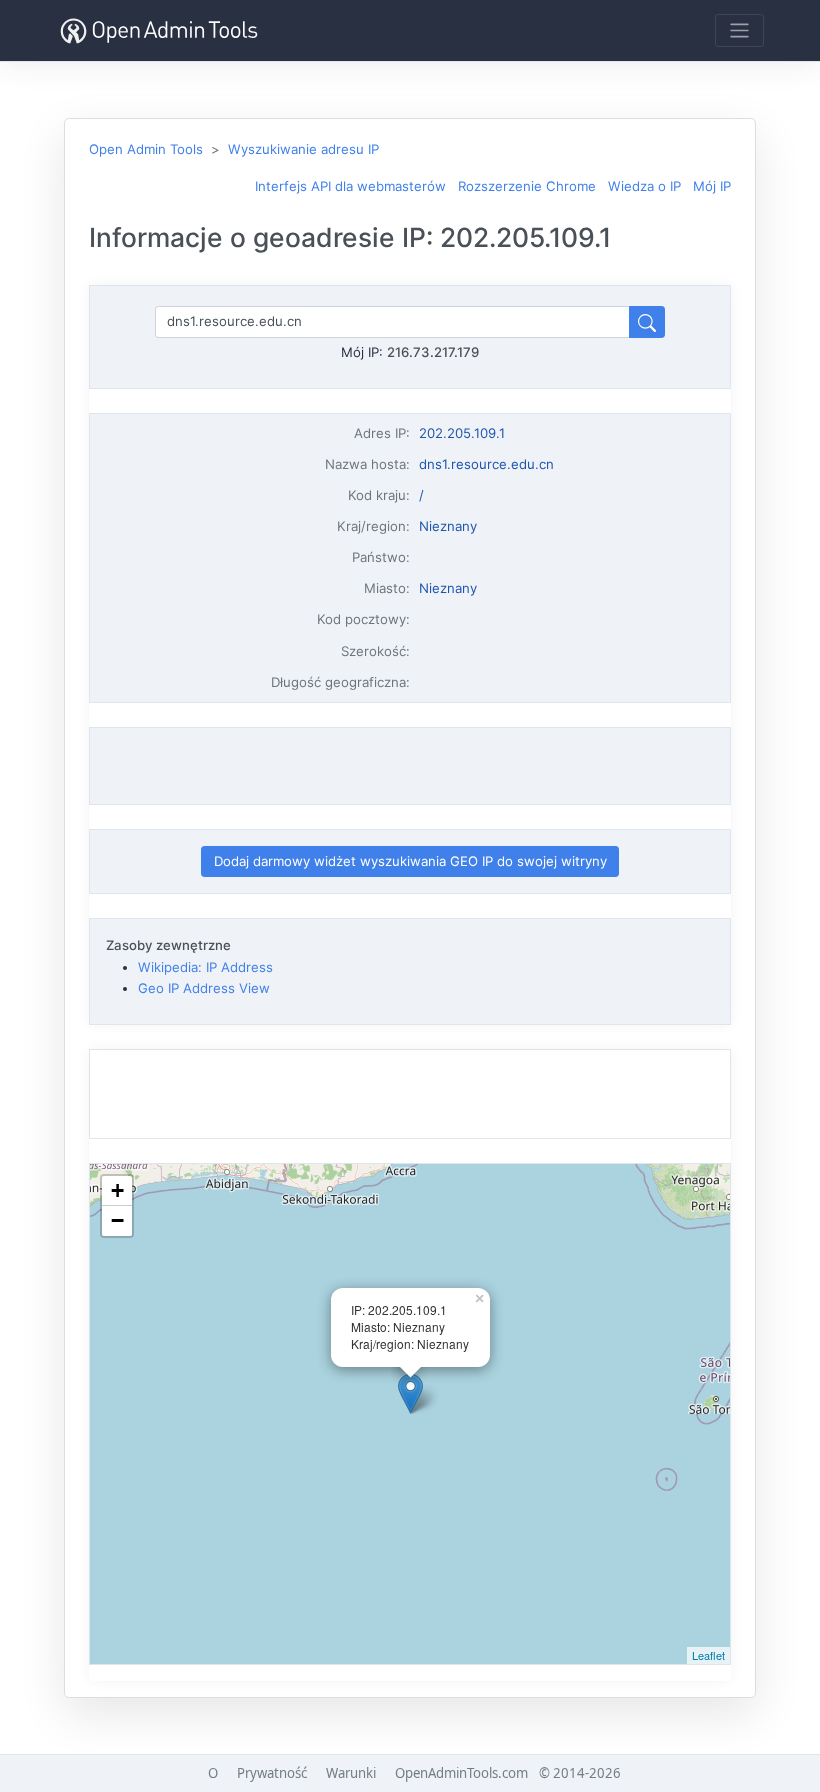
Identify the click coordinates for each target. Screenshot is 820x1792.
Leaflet (708, 1655)
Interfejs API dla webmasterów (350, 186)
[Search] (647, 321)
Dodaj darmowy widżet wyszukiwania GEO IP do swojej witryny (410, 861)
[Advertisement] (410, 766)
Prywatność (272, 1773)
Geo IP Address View (204, 988)
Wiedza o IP (644, 186)
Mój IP (712, 186)
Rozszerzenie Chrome (527, 186)
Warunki (351, 1773)
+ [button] (117, 1190)
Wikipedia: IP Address (205, 967)
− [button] (117, 1220)
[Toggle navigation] (739, 30)
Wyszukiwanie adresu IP (303, 149)
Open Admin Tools (146, 149)
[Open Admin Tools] (159, 30)
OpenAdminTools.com (461, 1773)
